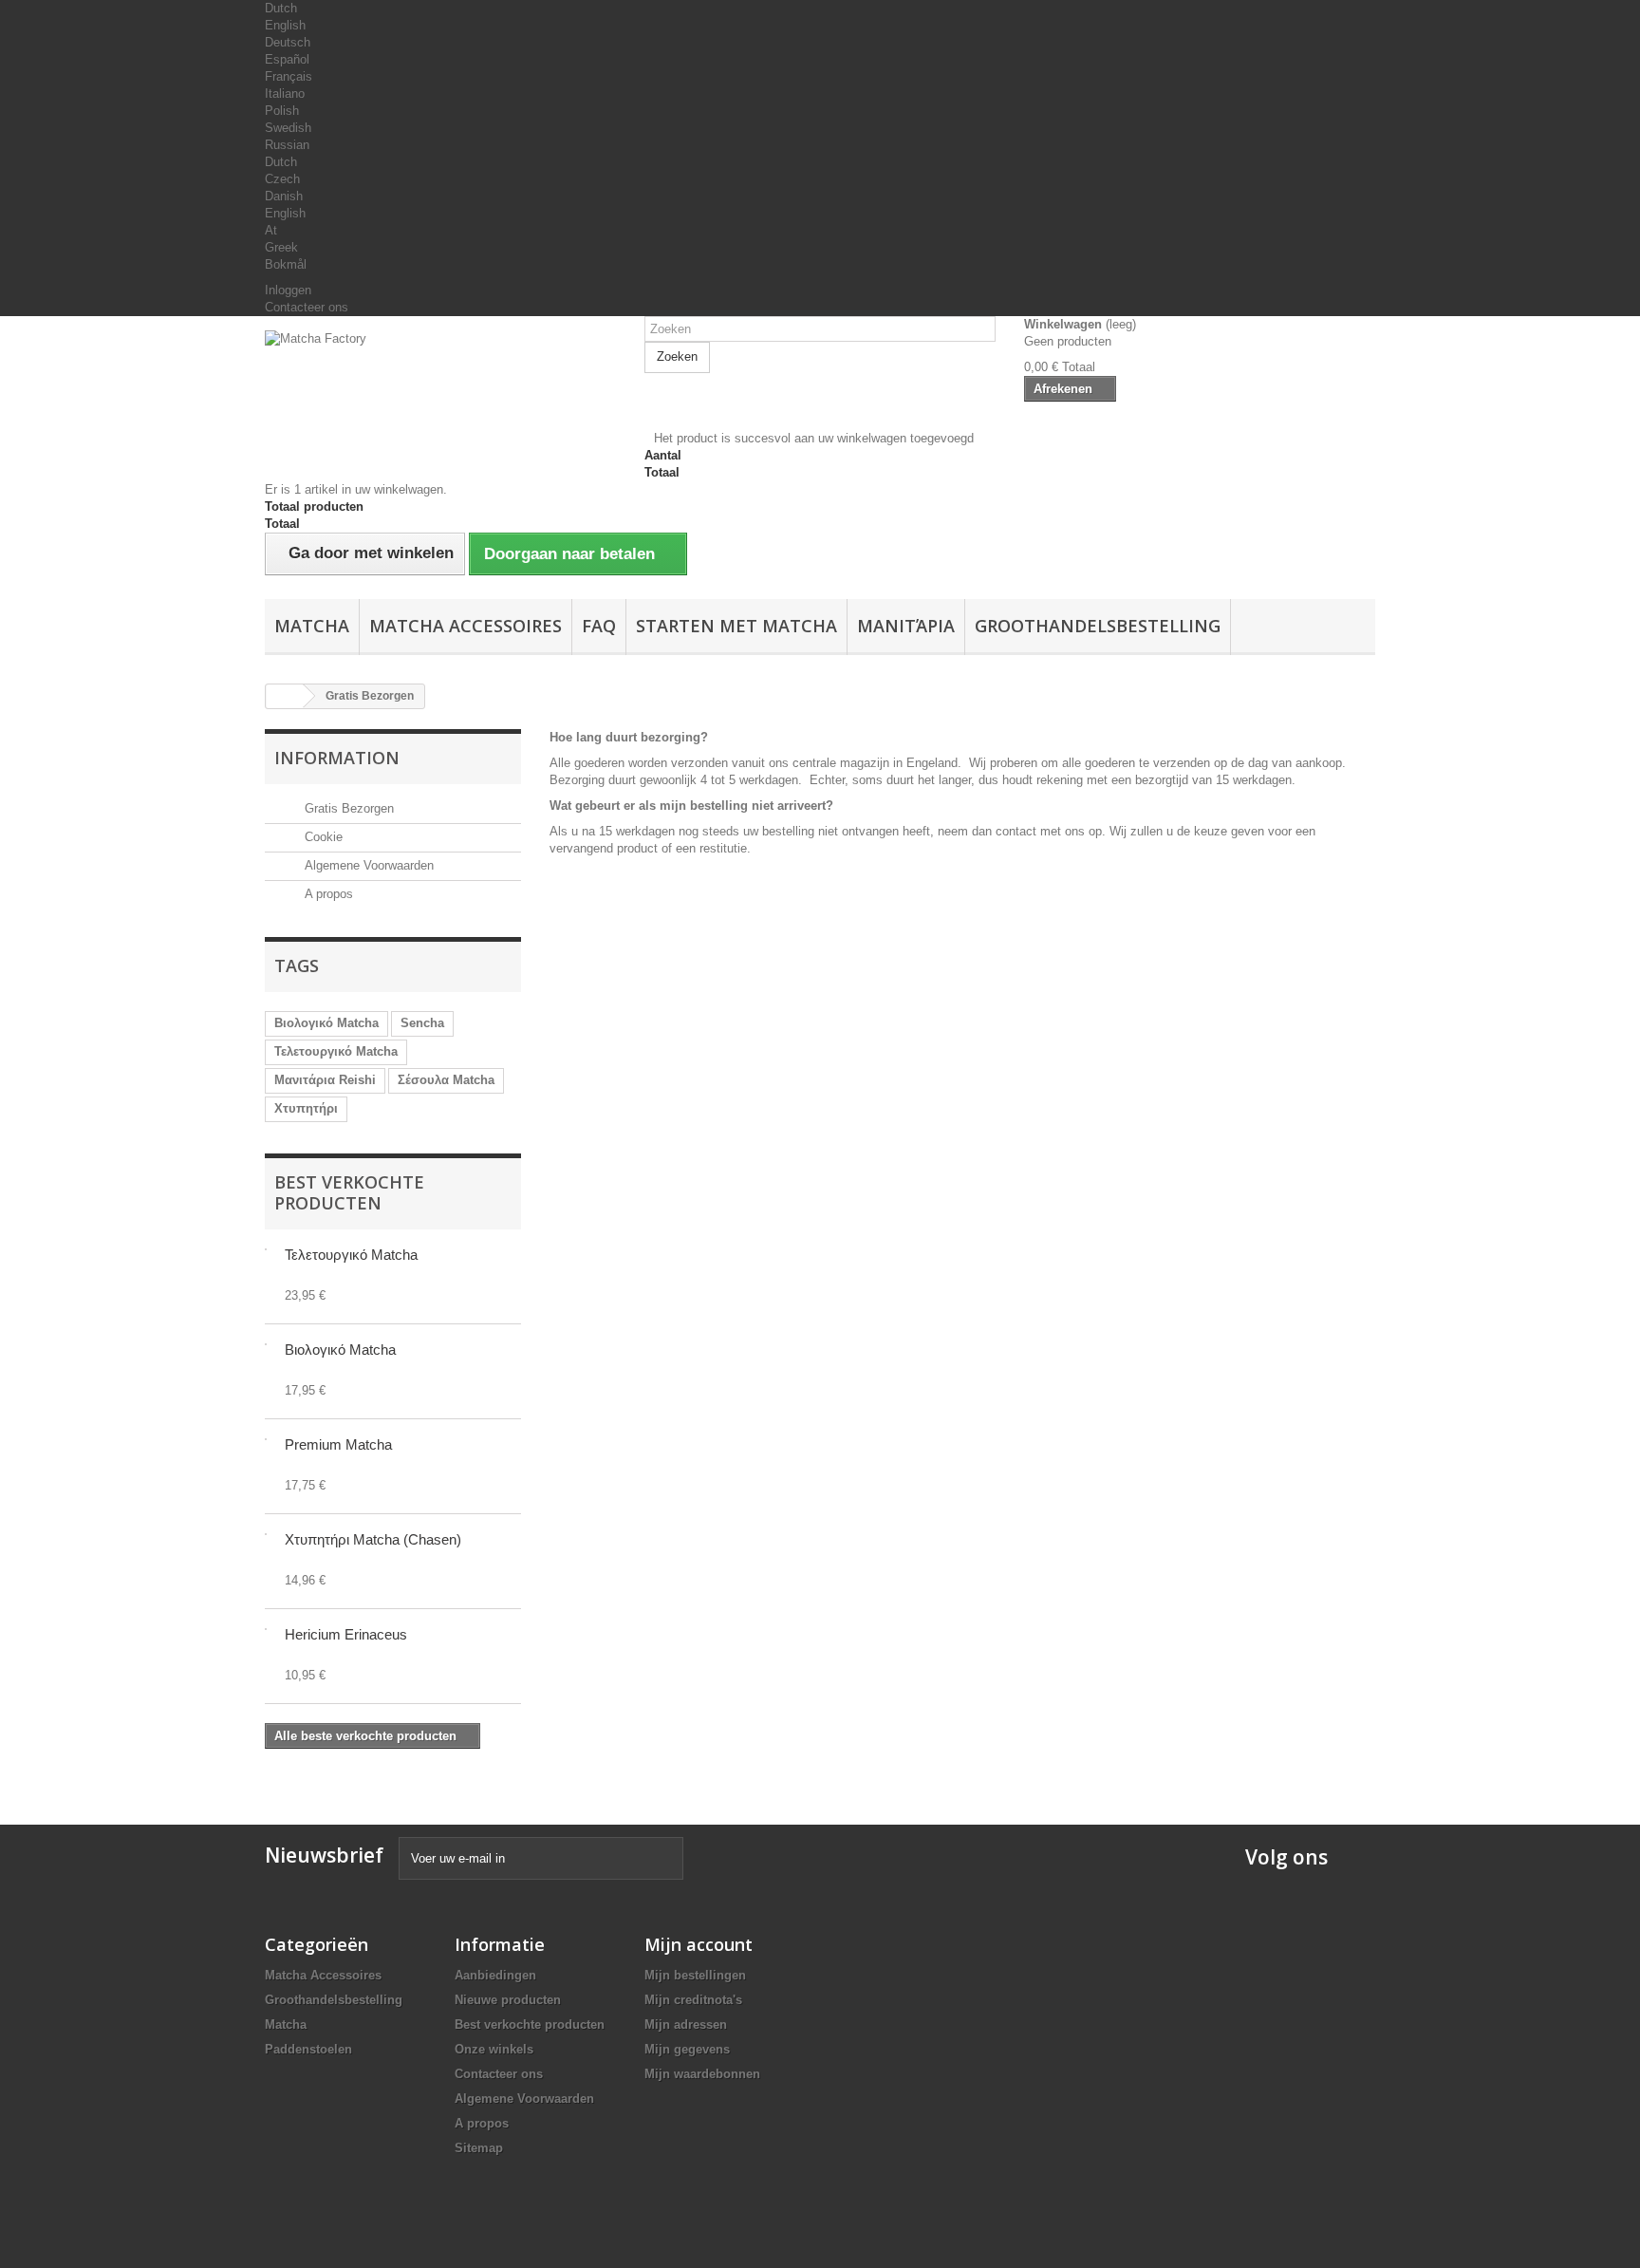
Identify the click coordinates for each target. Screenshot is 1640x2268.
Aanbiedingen (495, 1975)
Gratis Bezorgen (347, 808)
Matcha (312, 626)
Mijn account (699, 1944)
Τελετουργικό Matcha (336, 1051)
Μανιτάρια (906, 626)
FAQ (599, 626)
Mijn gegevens (687, 2049)
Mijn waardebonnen (702, 2074)
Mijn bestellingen (695, 1975)
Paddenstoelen (308, 2049)
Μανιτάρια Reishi (325, 1080)
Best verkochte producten (349, 1192)
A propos (327, 894)
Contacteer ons (307, 307)
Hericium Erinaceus (346, 1634)
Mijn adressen (686, 2024)
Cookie (322, 837)
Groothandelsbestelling (1098, 626)
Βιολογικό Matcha (326, 1023)
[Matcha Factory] (440, 381)
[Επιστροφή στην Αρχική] (285, 696)
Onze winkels (494, 2049)
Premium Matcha (338, 1444)
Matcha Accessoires (466, 626)
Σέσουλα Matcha (446, 1080)
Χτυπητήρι (306, 1108)
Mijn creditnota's (693, 2000)
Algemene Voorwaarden (367, 865)
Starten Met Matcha (736, 626)
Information (337, 758)
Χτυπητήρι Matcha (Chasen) (373, 1539)
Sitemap (479, 2148)
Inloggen (288, 290)
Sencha (422, 1023)
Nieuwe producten (508, 2000)
